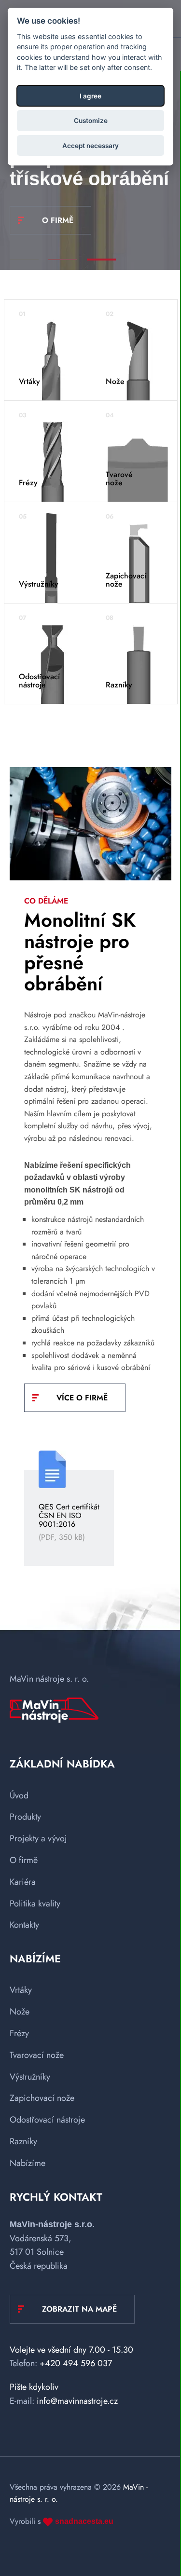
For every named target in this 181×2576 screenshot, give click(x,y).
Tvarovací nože (37, 2055)
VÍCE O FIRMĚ (82, 1398)
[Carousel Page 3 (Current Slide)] (101, 260)
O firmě (24, 1860)
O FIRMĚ (58, 220)
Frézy (19, 2033)
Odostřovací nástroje (47, 2120)
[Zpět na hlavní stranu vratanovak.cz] (54, 1712)
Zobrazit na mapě (79, 2309)
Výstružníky (30, 2077)
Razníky (23, 2141)
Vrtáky (21, 1990)
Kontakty (24, 1925)
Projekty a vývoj (38, 1838)
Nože (20, 2012)
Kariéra (23, 1882)
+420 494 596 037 (76, 2363)
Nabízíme (28, 2163)
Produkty (25, 1817)
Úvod (19, 1795)
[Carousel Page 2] (63, 260)
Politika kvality (35, 1904)
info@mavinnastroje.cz (77, 2401)
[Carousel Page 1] (24, 260)
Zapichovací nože (42, 2098)
